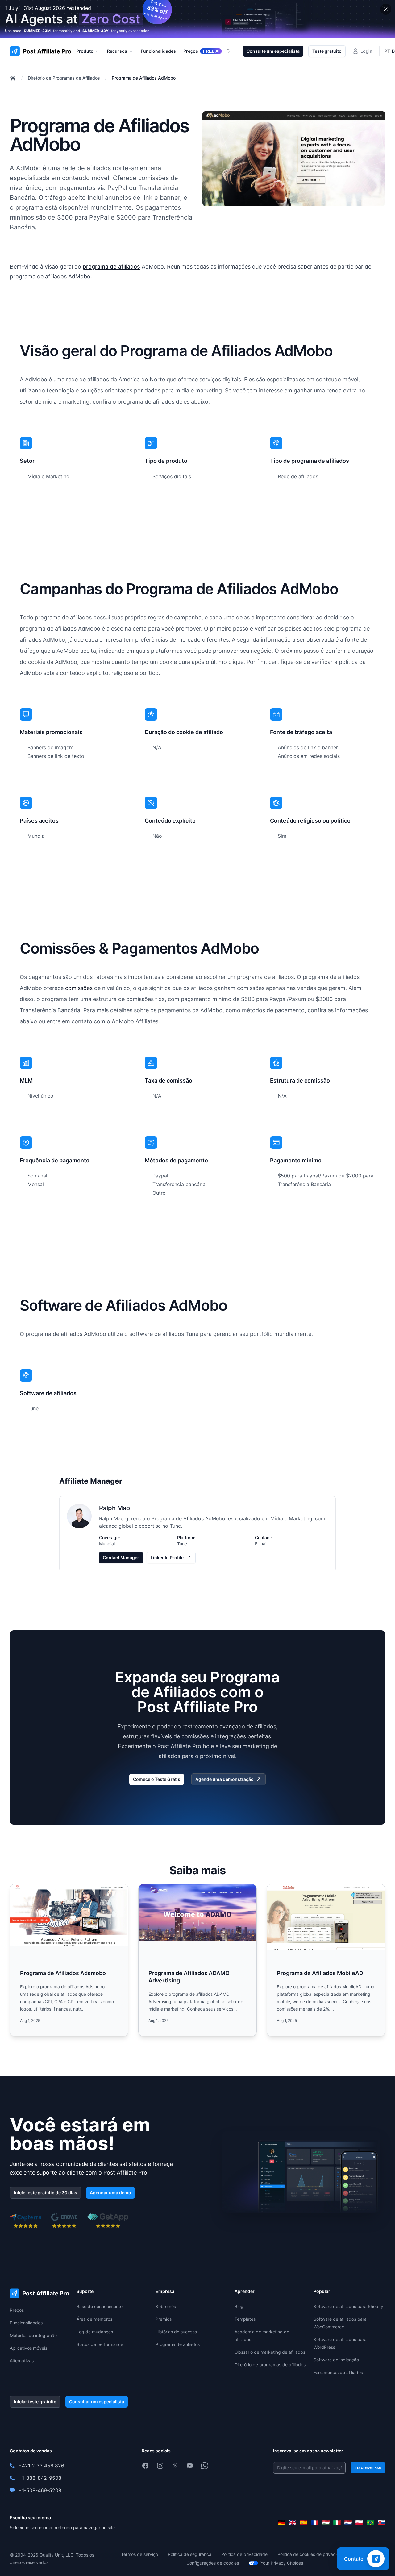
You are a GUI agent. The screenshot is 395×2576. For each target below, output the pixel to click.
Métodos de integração (33, 2335)
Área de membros (94, 2319)
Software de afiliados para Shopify (348, 2306)
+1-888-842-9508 (40, 2478)
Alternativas (22, 2361)
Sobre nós (166, 2306)
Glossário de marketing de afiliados (270, 2352)
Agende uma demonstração (225, 1779)
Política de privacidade (244, 2554)
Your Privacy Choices (282, 2563)
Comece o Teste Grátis (157, 1779)
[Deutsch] (281, 2523)
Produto (85, 51)
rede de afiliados (87, 168)
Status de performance (100, 2344)
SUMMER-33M (37, 31)
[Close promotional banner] (386, 9)
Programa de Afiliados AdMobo (144, 78)
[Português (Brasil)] (370, 2523)
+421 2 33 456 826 (41, 2466)
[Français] (315, 2523)
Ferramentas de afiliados (338, 2372)
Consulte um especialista (273, 51)
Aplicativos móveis (29, 2348)
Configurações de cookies (213, 2563)
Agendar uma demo (110, 2193)
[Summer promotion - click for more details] (197, 19)
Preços (17, 2310)
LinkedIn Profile (167, 1557)
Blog (239, 2306)
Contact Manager (121, 1557)
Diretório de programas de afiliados (270, 2365)
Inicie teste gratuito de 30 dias (46, 2193)
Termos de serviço (139, 2554)
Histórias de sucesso (176, 2332)
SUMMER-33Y (96, 31)
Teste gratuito (327, 51)
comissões (79, 988)
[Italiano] (337, 2523)
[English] (293, 2523)
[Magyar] (326, 2523)
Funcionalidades (26, 2323)
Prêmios (164, 2319)
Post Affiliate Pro (179, 1746)
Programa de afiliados (178, 2344)
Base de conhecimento (100, 2306)
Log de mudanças (95, 2332)
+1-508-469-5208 (40, 2490)
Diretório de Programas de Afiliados (64, 78)
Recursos (117, 51)
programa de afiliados (111, 267)
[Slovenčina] (381, 2523)
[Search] (232, 51)
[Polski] (359, 2523)
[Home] (13, 78)
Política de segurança (190, 2554)
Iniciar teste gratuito (35, 2402)
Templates (245, 2319)
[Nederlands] (348, 2523)
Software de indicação (336, 2360)
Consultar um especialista (97, 2402)
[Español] (304, 2523)
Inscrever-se (368, 2467)
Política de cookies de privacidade (312, 2554)
